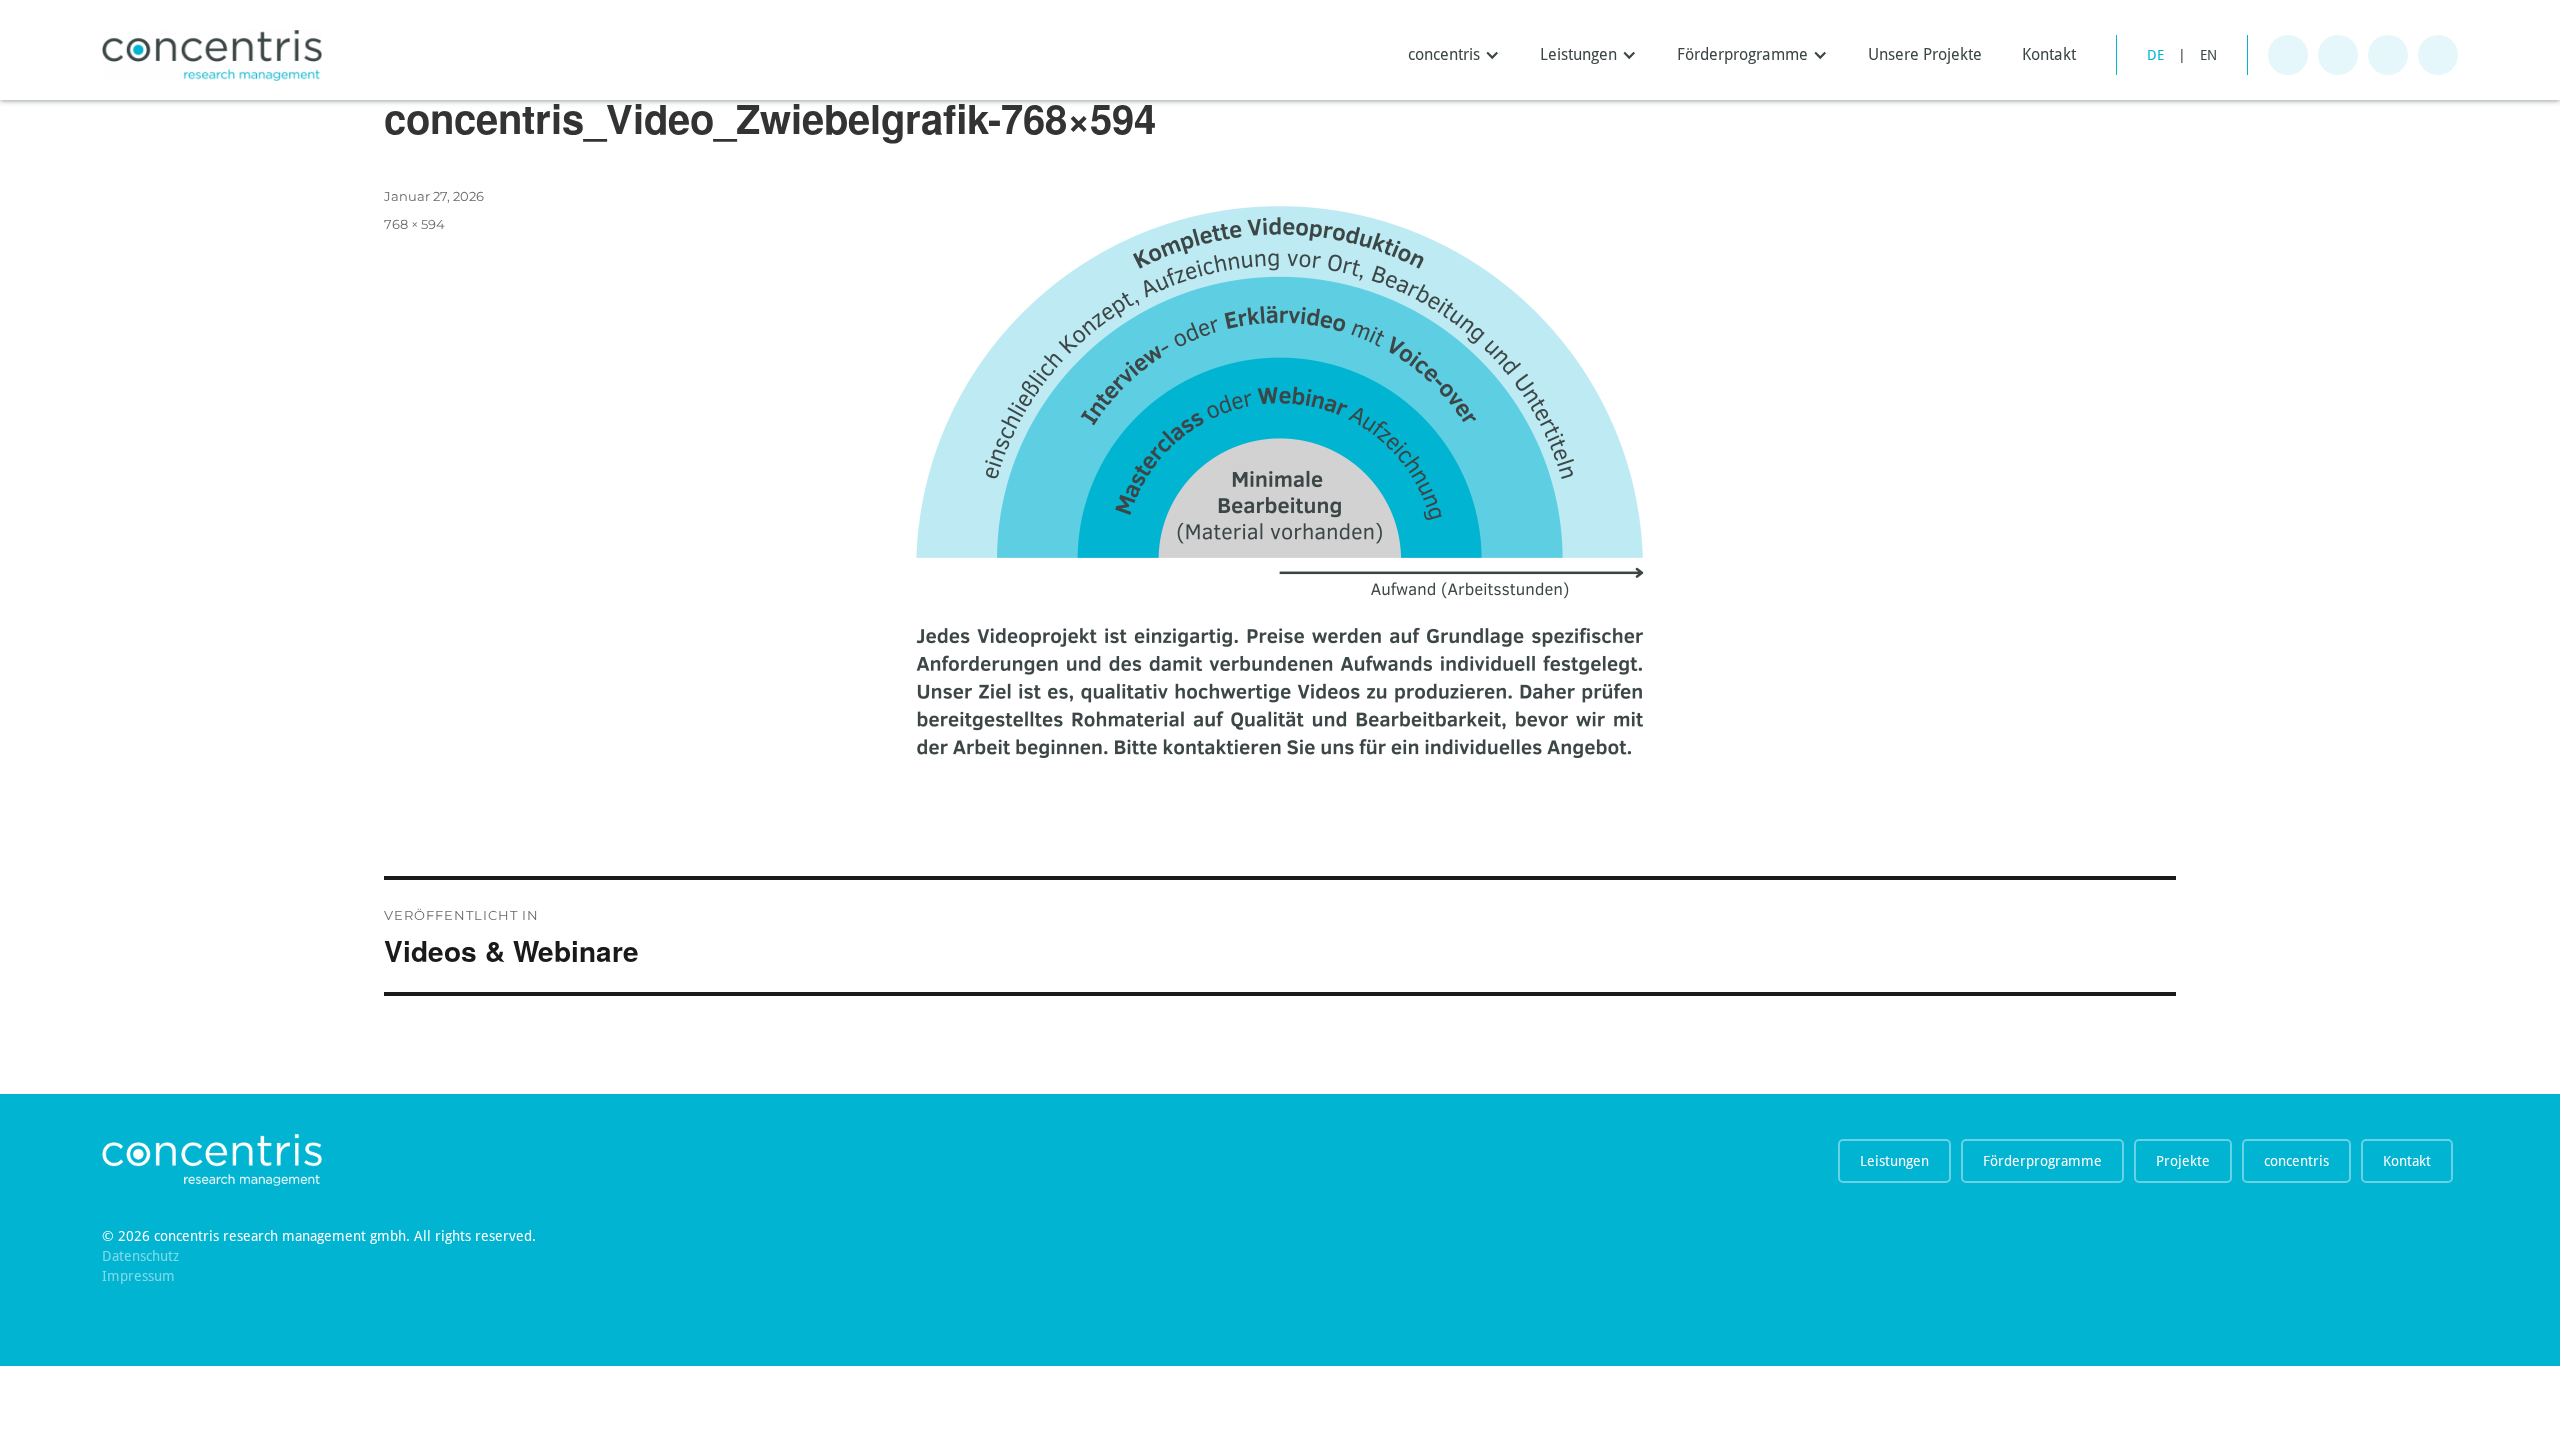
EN (2208, 55)
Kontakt (2049, 54)
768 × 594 (414, 224)
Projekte (2183, 1161)
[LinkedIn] (2438, 55)
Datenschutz (140, 1256)
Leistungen (1894, 1161)
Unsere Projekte (1925, 54)
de (2155, 55)
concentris (2296, 1161)
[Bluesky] (2338, 55)
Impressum (138, 1276)
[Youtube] (2388, 55)
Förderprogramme (2042, 1161)
